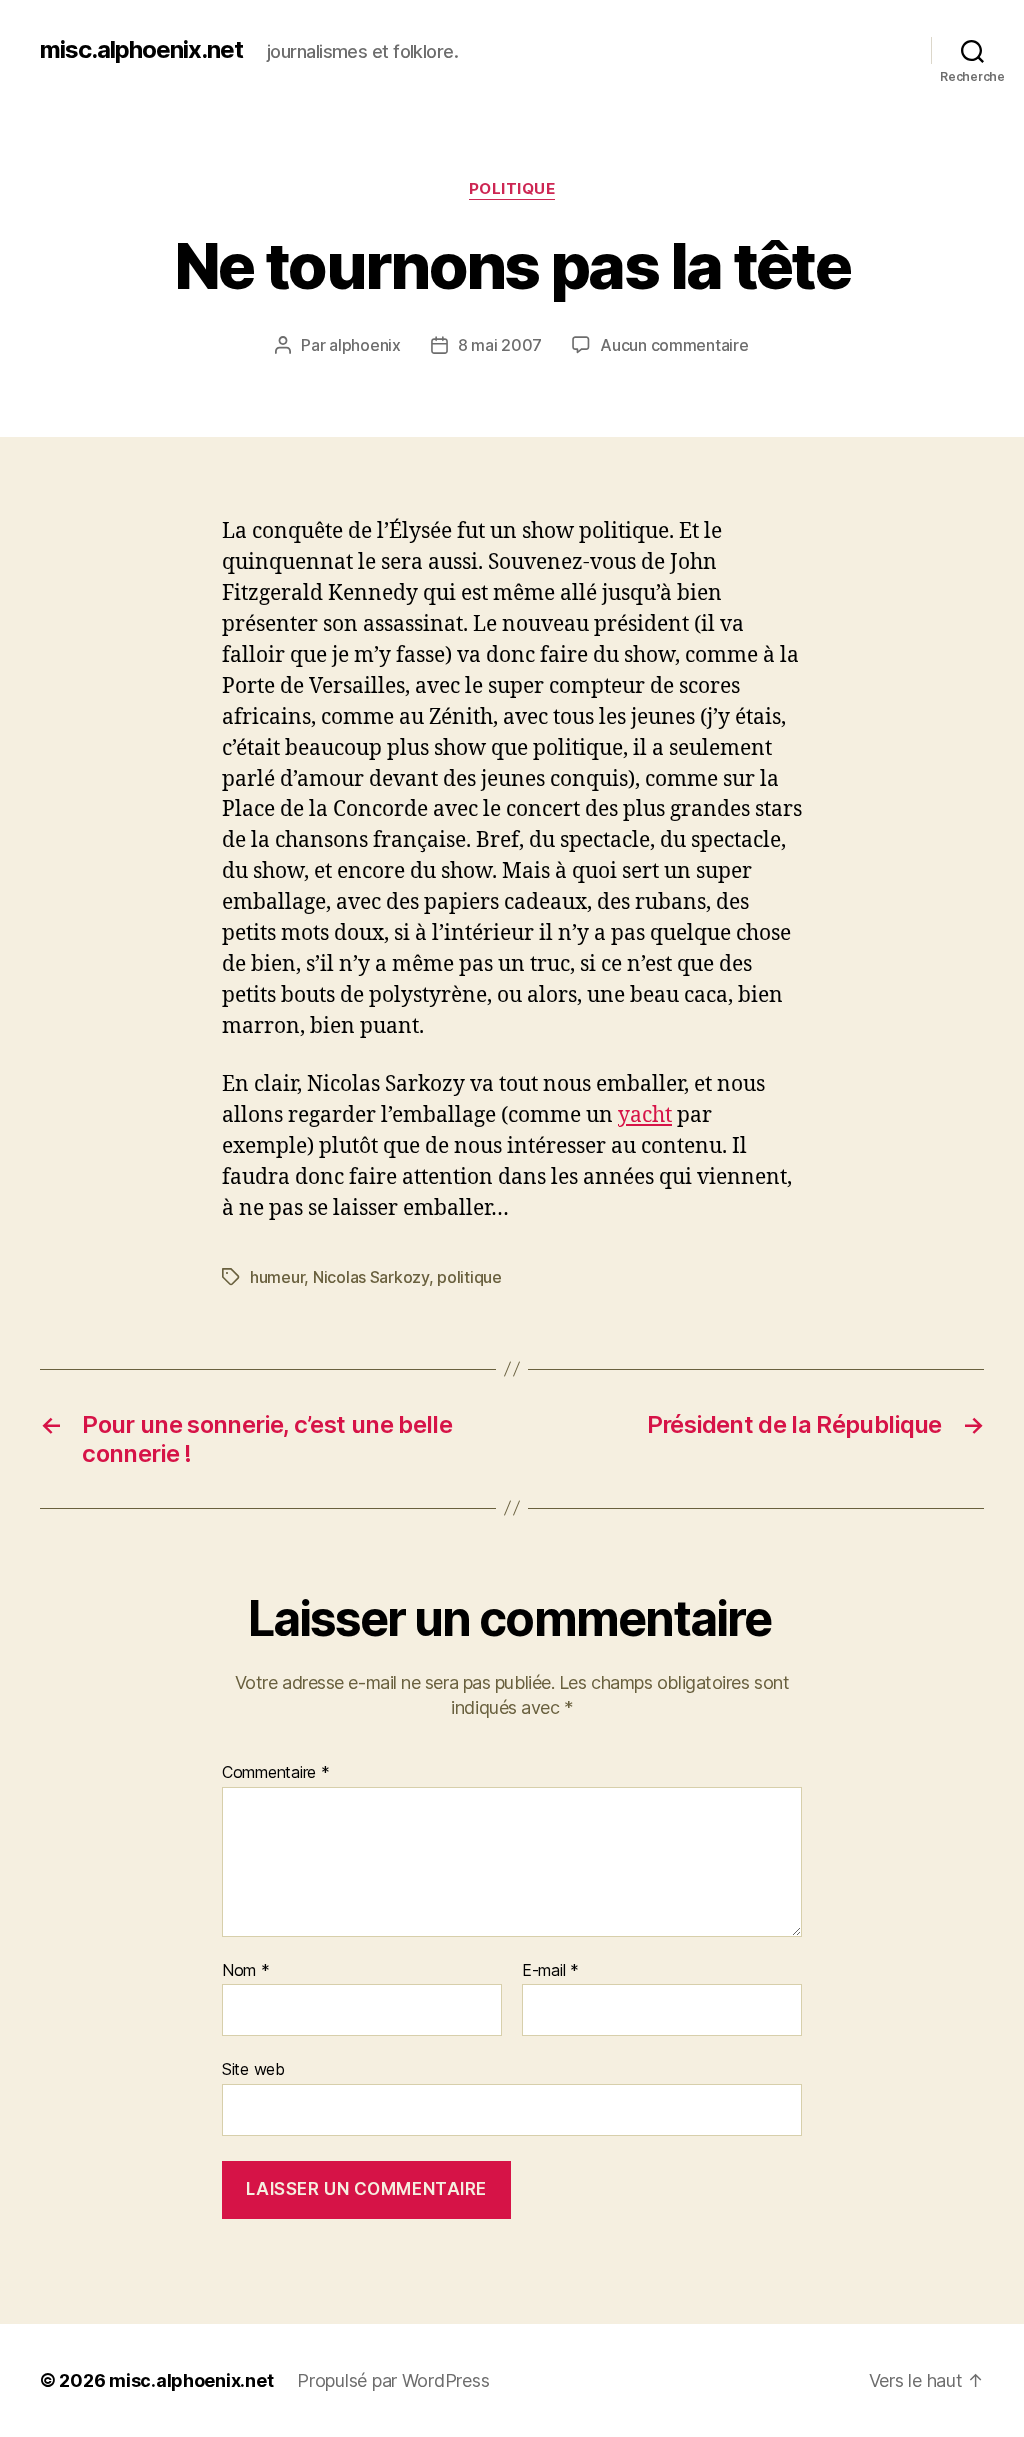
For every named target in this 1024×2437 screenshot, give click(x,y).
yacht (645, 1115)
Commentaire (276, 1773)
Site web (253, 2069)
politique (469, 1277)
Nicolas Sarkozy (371, 1277)
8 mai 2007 (500, 345)
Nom (246, 1971)
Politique (512, 189)
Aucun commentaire (674, 345)
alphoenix (365, 345)
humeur (277, 1277)
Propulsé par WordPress (393, 2380)
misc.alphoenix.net (141, 50)
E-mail (550, 1971)
